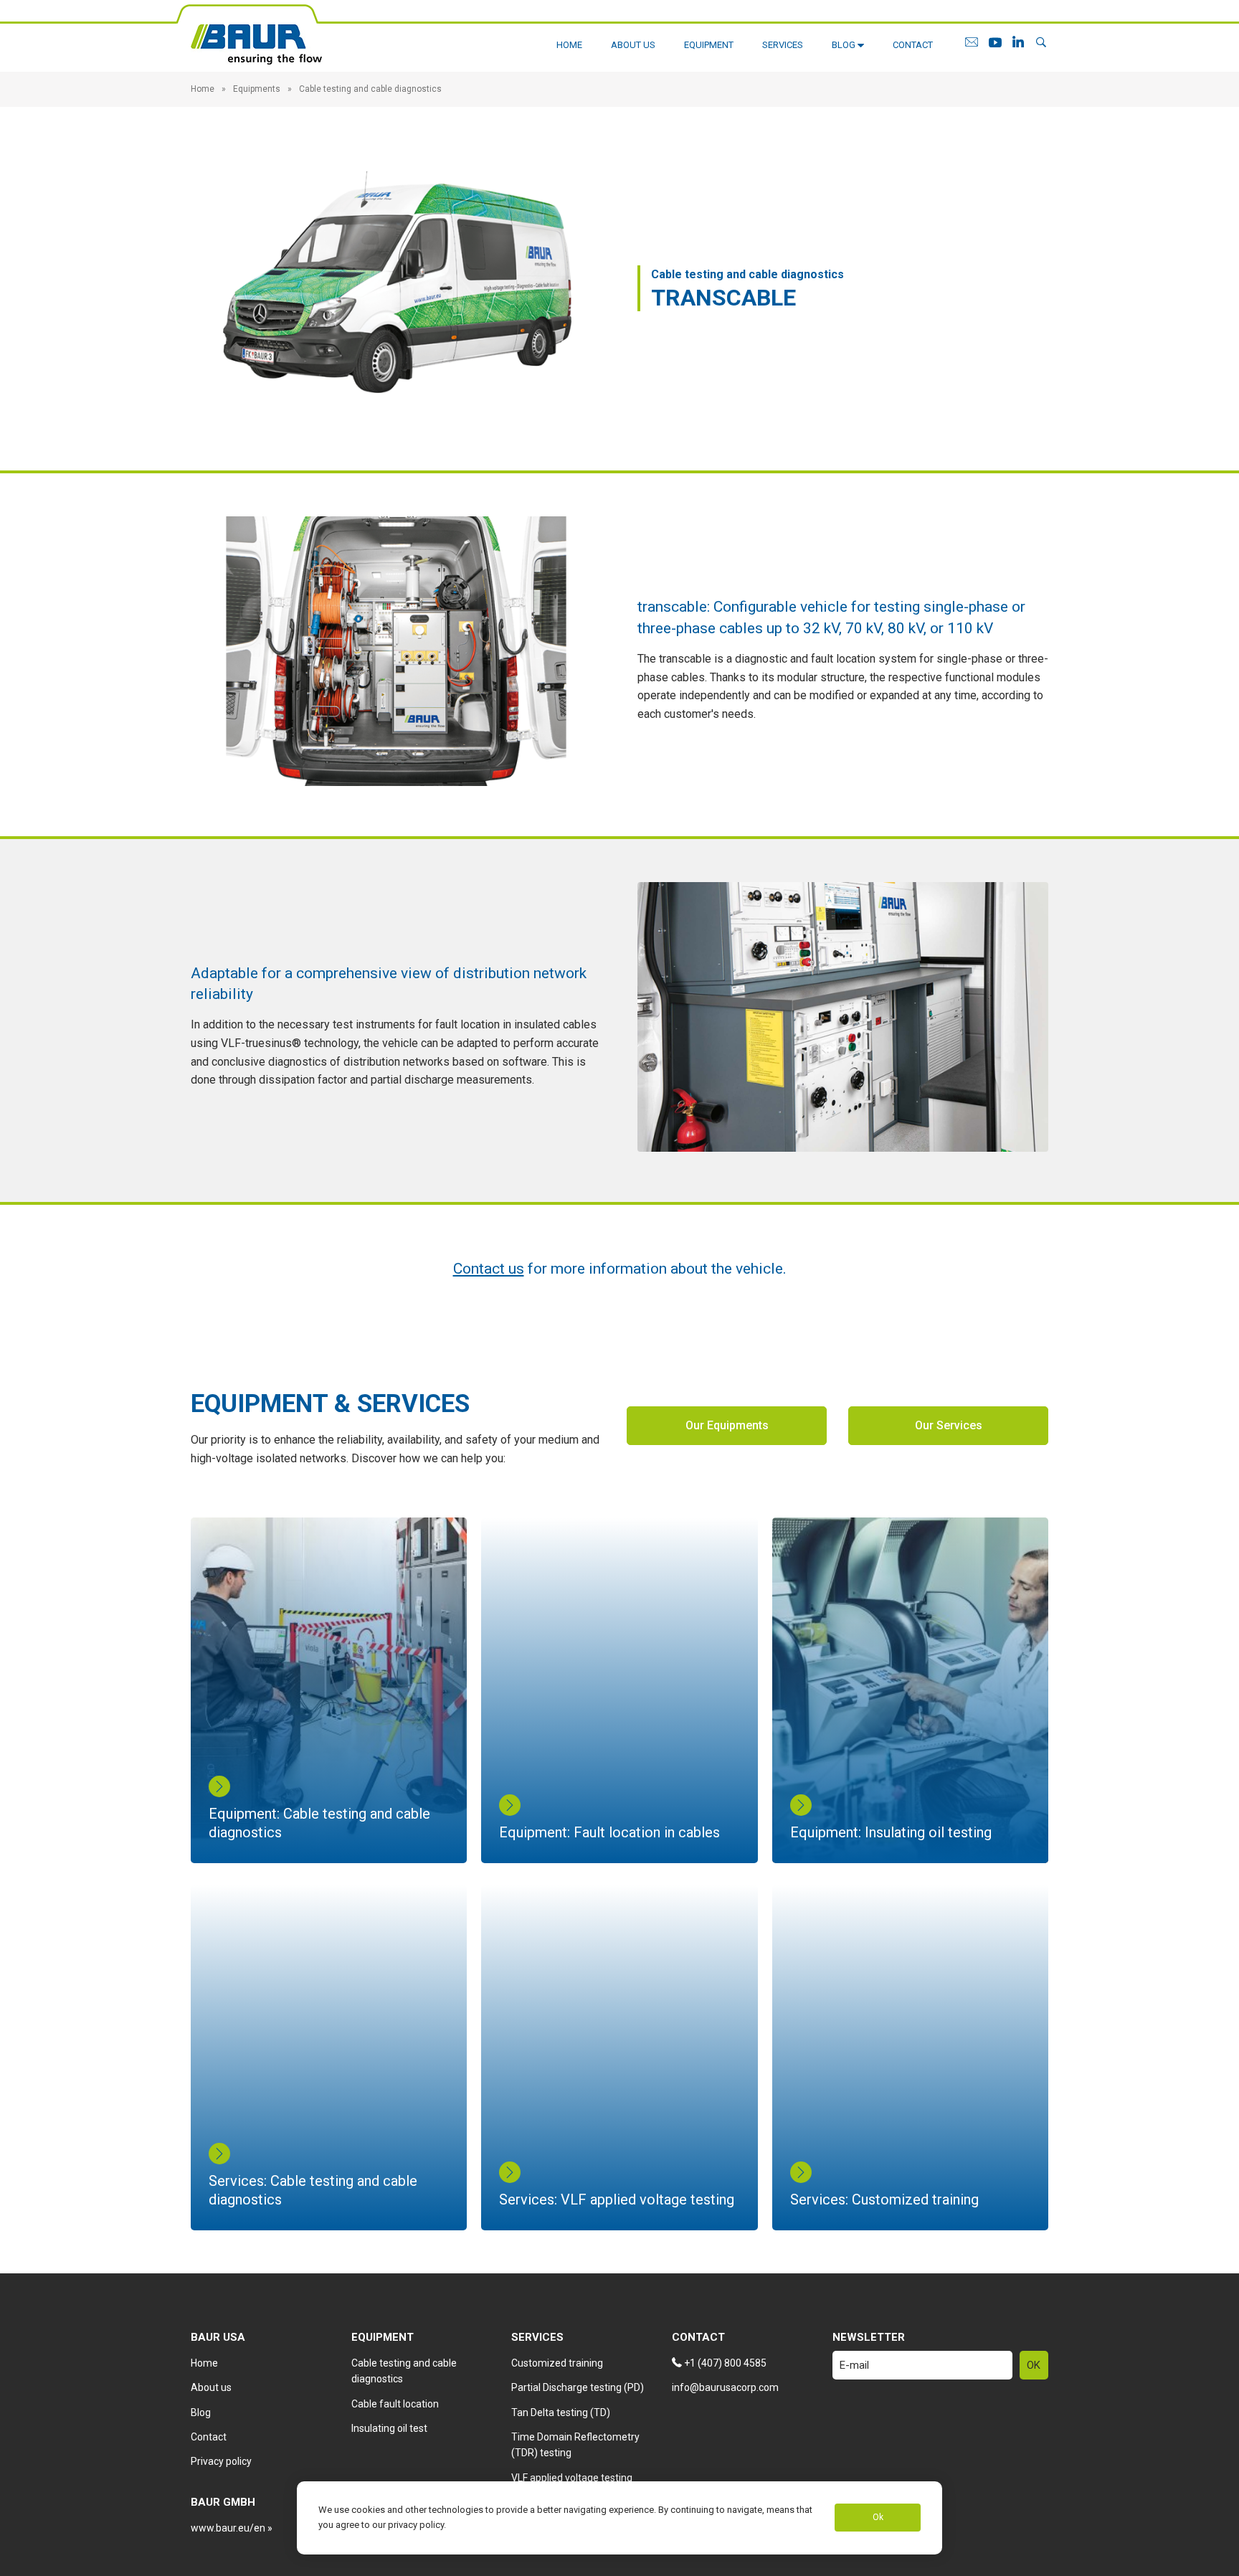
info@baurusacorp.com (725, 2387)
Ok (878, 2518)
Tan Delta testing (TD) (561, 2412)
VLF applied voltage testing (572, 2478)
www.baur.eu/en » (232, 2528)
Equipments (257, 89)
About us (633, 45)
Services (783, 45)
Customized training (557, 2363)
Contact (913, 45)
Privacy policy (221, 2461)
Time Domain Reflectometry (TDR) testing (575, 2445)
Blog (845, 45)
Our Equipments (727, 1425)
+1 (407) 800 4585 (724, 2363)
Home (569, 45)
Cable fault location (395, 2404)
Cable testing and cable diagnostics (370, 89)
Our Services (949, 1425)
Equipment (709, 45)
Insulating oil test (389, 2428)
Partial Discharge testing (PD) (578, 2387)
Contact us (489, 1269)
